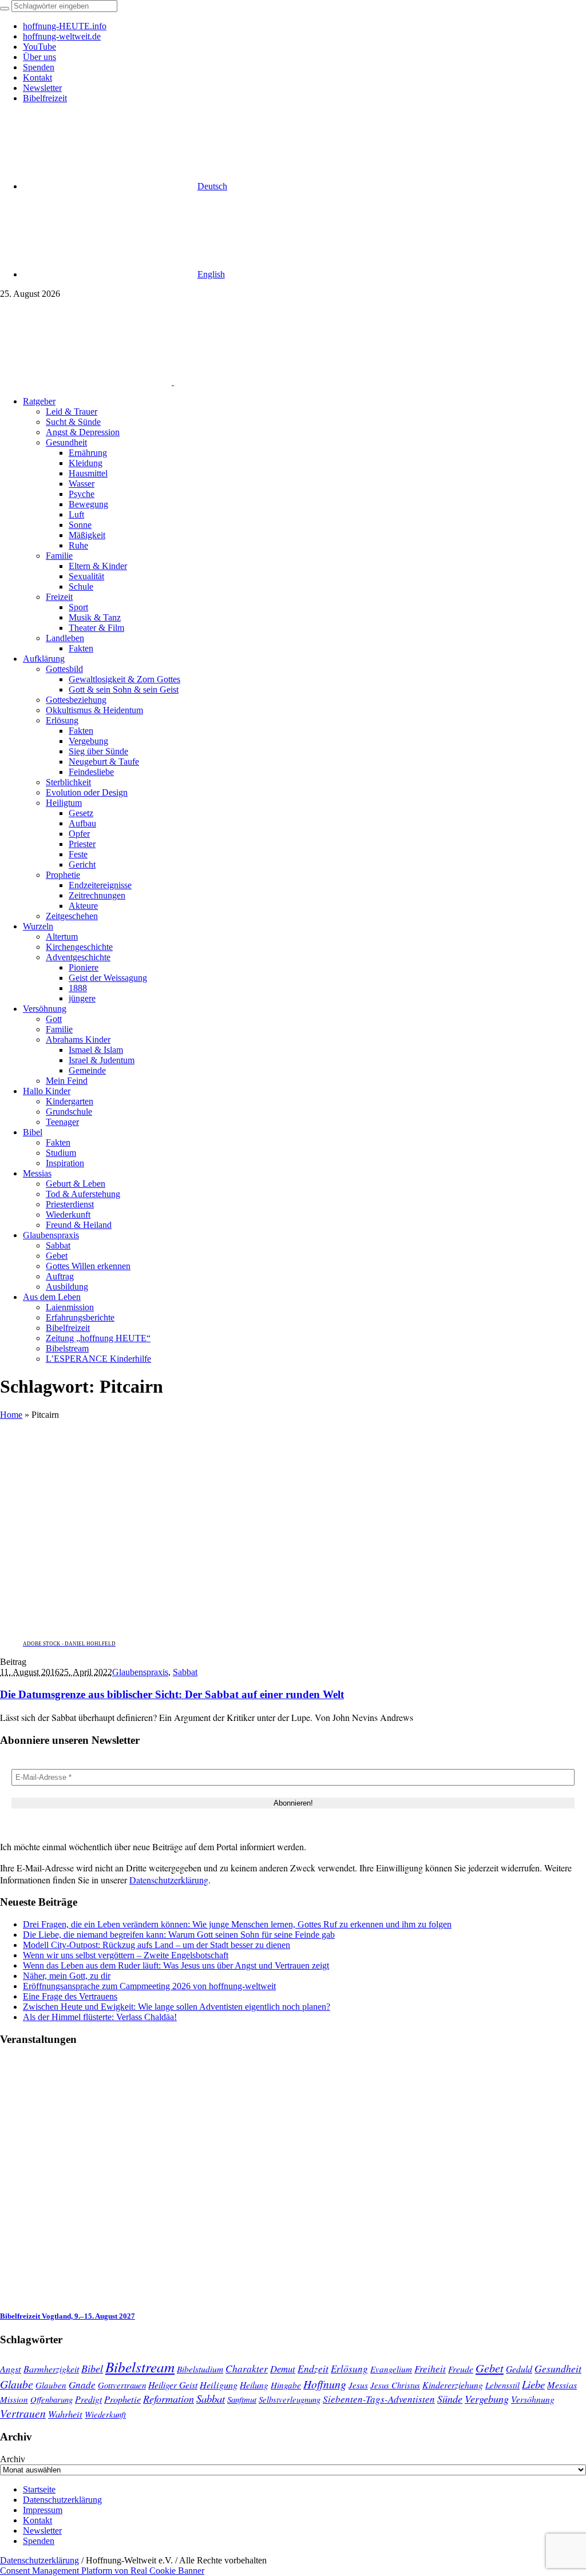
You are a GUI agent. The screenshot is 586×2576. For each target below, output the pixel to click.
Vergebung (487, 2398)
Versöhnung (533, 2399)
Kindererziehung (453, 2385)
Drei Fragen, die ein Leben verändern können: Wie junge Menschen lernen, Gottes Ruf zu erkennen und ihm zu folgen (237, 1924)
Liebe (533, 2384)
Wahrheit (65, 2414)
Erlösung (349, 2369)
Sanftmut (242, 2399)
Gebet (490, 2368)
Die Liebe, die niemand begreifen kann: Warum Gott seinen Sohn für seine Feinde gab (179, 1935)
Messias (562, 2385)
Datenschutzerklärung (169, 1880)
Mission (14, 2399)
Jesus (358, 2385)
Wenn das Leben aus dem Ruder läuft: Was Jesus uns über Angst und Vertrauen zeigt (176, 1965)
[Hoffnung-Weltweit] (255, 382)
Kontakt (37, 2520)
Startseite (39, 2489)
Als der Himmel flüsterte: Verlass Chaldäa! (100, 2017)
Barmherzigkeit (51, 2369)
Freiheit (430, 2369)
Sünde (450, 2399)
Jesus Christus (395, 2385)
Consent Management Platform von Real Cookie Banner (102, 2571)
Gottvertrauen (122, 2385)
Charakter (247, 2368)
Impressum (43, 2510)
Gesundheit (558, 2368)
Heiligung (219, 2384)
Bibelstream (140, 2367)
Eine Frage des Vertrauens (70, 1996)
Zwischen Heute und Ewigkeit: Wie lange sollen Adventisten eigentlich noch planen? (177, 2007)
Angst (11, 2368)
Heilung (254, 2385)
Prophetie (122, 2399)
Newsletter (42, 2531)
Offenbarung (52, 2399)
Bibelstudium (200, 2369)
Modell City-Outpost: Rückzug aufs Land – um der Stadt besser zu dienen (157, 1945)
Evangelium (391, 2369)
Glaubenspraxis (140, 1672)
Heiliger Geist (173, 2385)
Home (11, 1415)
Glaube (17, 2384)
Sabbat (185, 1672)
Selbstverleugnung (290, 2399)
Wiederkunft (105, 2414)
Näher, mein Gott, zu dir (67, 1976)
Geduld (519, 2369)
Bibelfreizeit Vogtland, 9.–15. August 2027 (68, 2316)
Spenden (39, 2541)
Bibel (92, 2368)
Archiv (13, 2459)
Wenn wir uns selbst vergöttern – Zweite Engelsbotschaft (126, 1955)
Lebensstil (502, 2385)
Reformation (169, 2399)
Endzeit (313, 2368)
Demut (283, 2368)
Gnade (82, 2385)
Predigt (88, 2399)
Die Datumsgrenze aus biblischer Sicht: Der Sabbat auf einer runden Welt (172, 1694)
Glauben (51, 2385)
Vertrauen (23, 2413)
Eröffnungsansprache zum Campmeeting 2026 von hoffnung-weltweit (149, 1986)
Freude (461, 2369)
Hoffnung (325, 2384)
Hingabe (286, 2385)
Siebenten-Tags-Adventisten (379, 2399)
